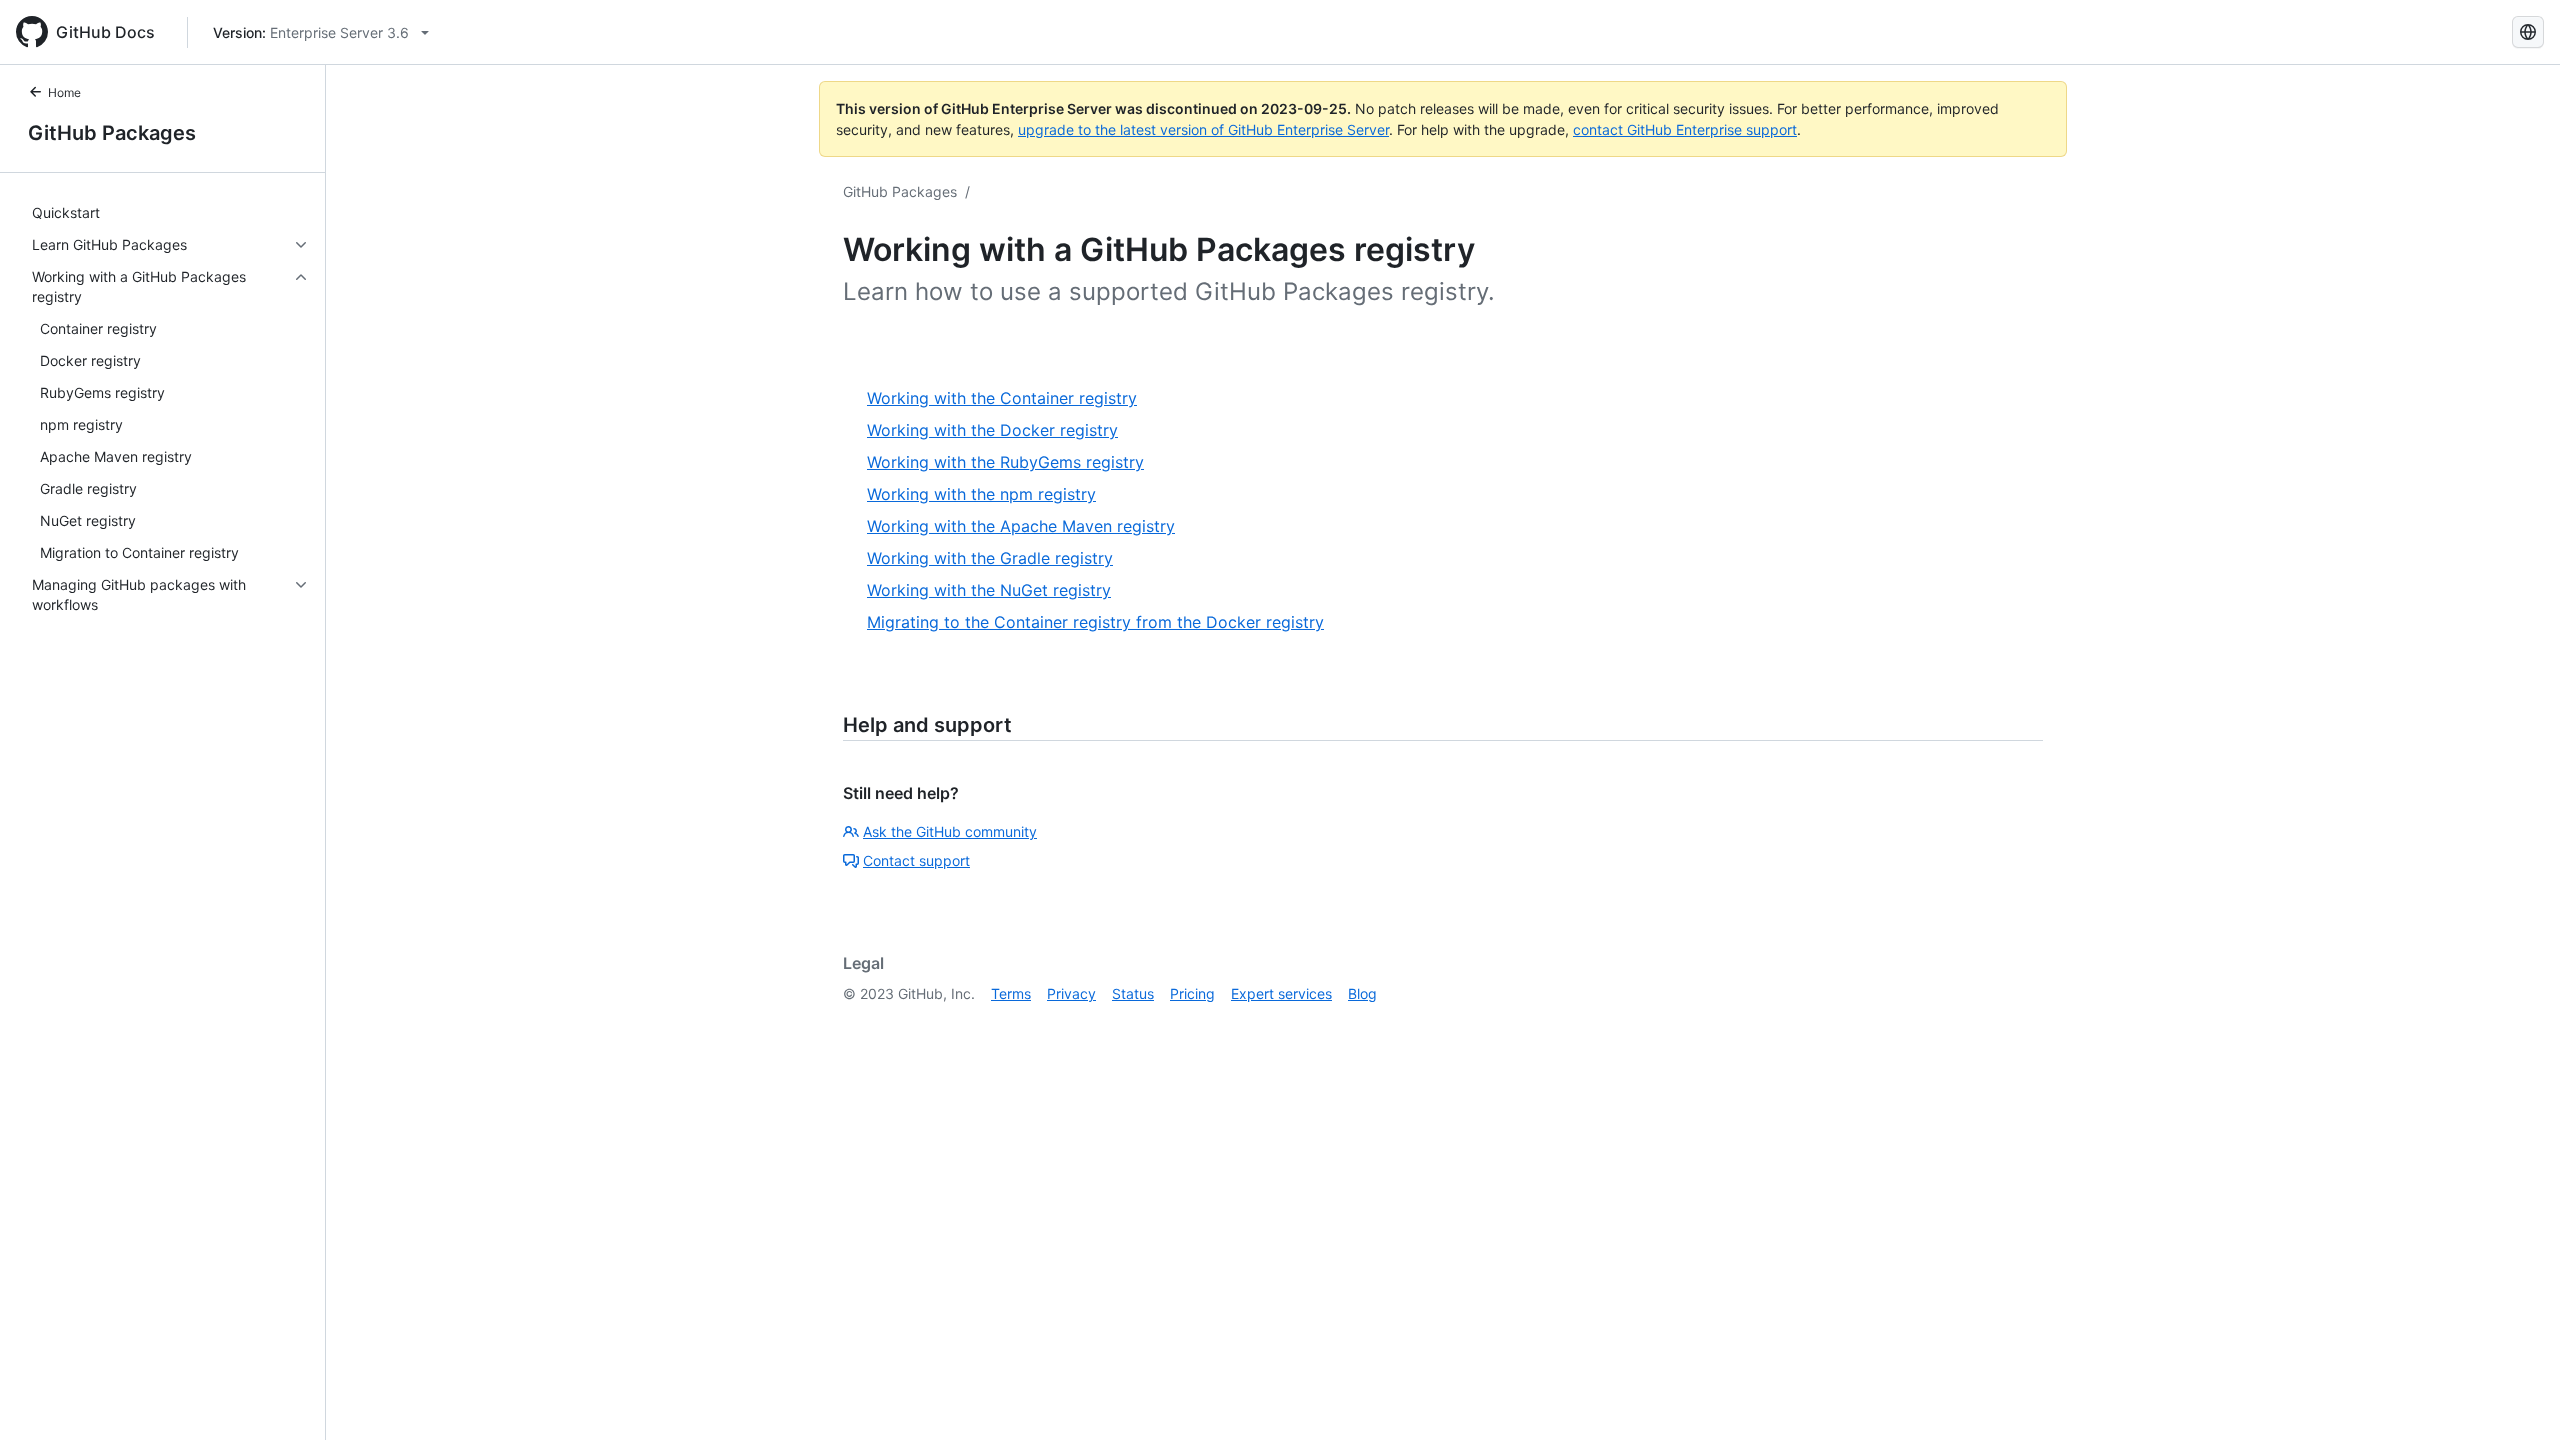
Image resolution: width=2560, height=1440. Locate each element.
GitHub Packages (112, 133)
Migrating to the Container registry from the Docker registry (1095, 622)
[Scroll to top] (2516, 1396)
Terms (1011, 993)
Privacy (1071, 993)
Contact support (916, 860)
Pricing (1192, 993)
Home (64, 92)
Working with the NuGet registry (989, 590)
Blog (1362, 993)
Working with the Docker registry (992, 430)
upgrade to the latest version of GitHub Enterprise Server (1203, 129)
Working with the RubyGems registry (1005, 462)
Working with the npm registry (981, 494)
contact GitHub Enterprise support (1685, 129)
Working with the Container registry (1002, 398)
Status (1133, 993)
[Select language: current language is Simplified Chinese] (2528, 32)
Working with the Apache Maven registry (1021, 526)
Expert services (1281, 993)
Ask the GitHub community (950, 831)
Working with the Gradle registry (990, 558)
